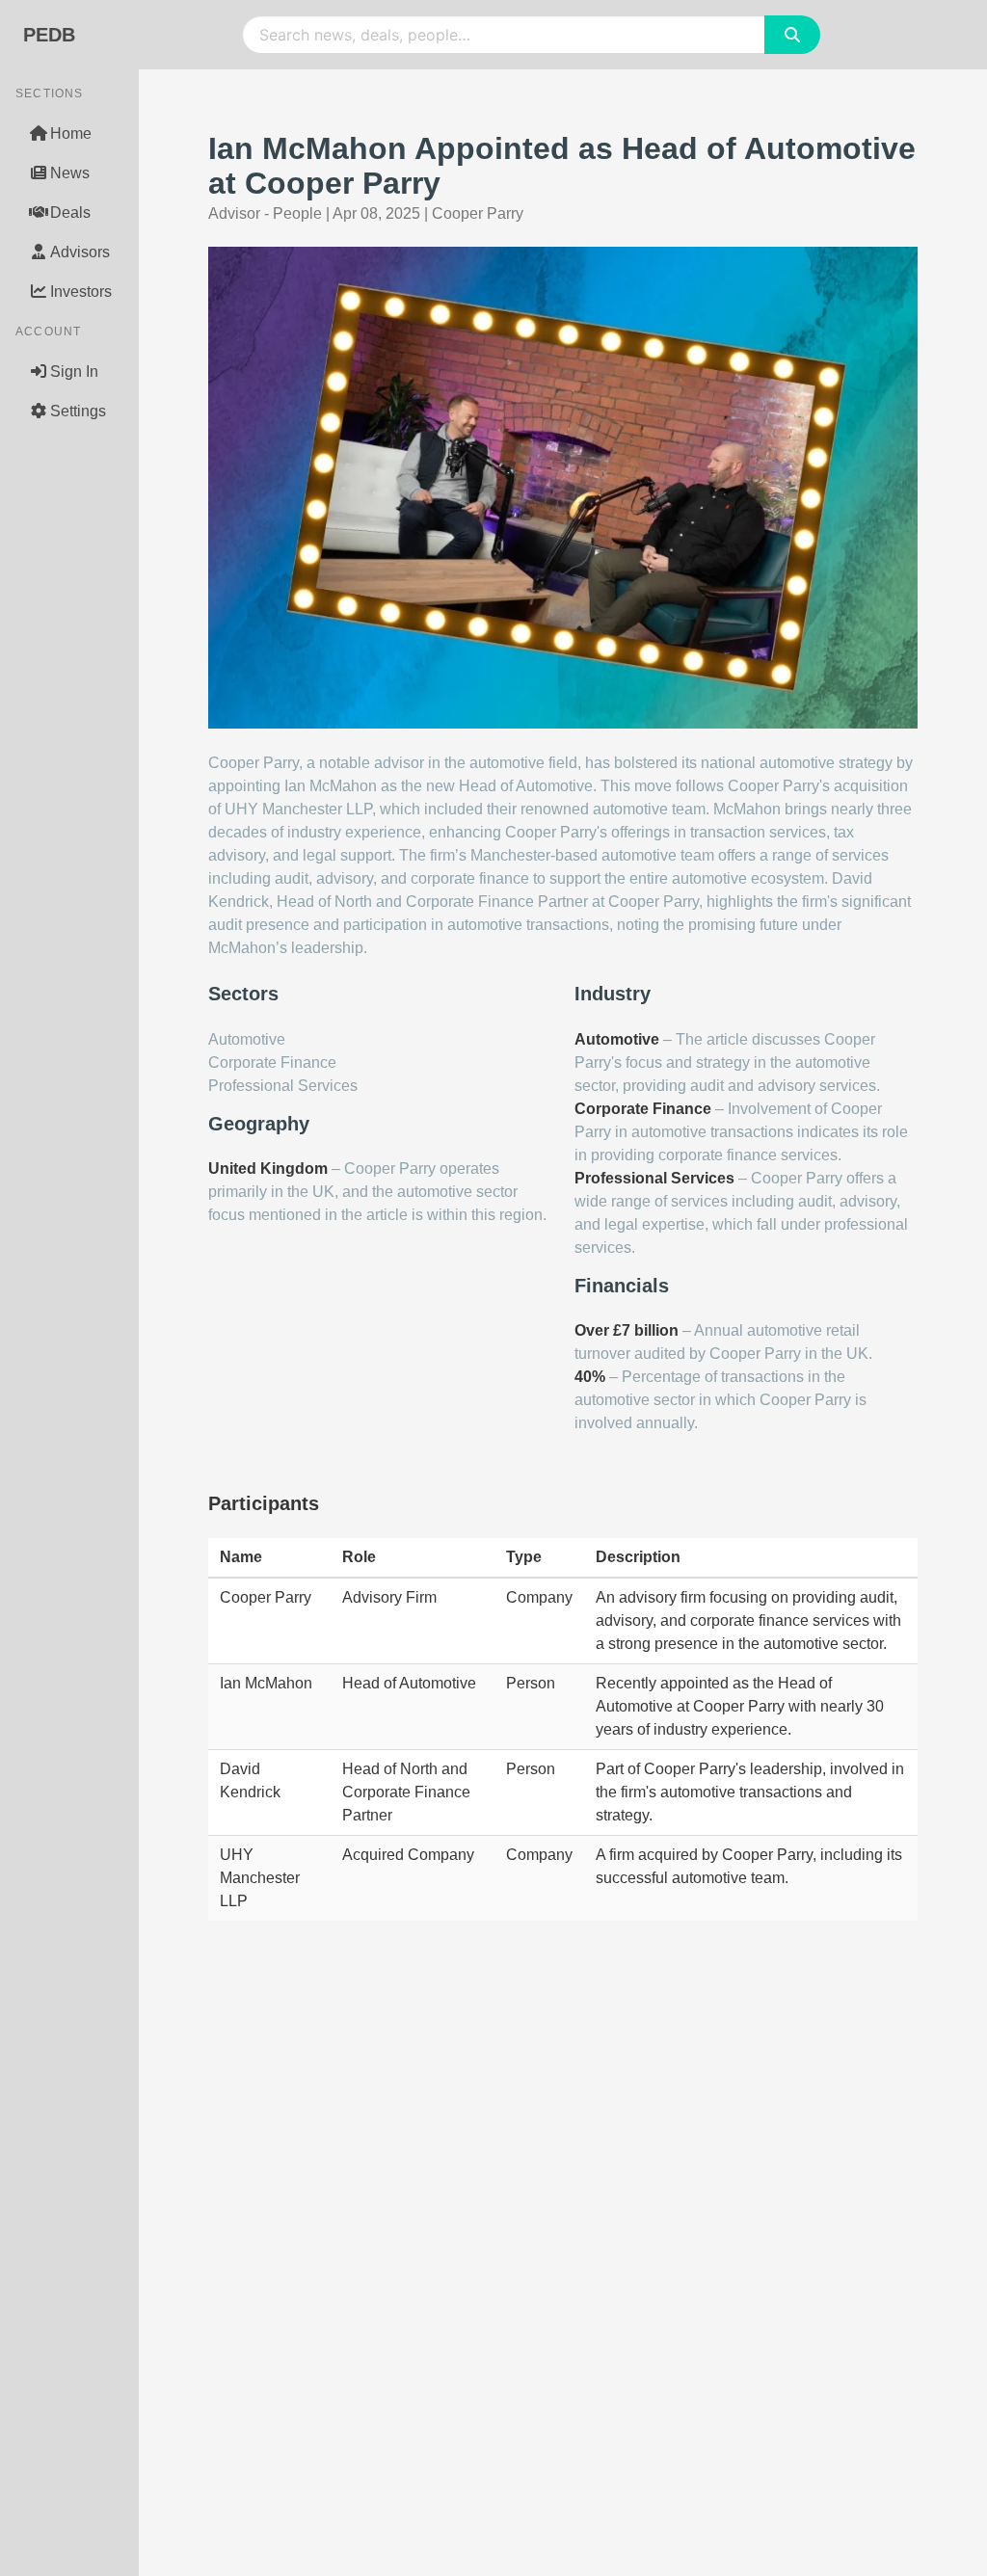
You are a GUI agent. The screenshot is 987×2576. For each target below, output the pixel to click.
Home (71, 133)
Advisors (80, 252)
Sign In (74, 372)
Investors (81, 292)
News (70, 173)
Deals (70, 212)
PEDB (49, 35)
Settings (78, 411)
